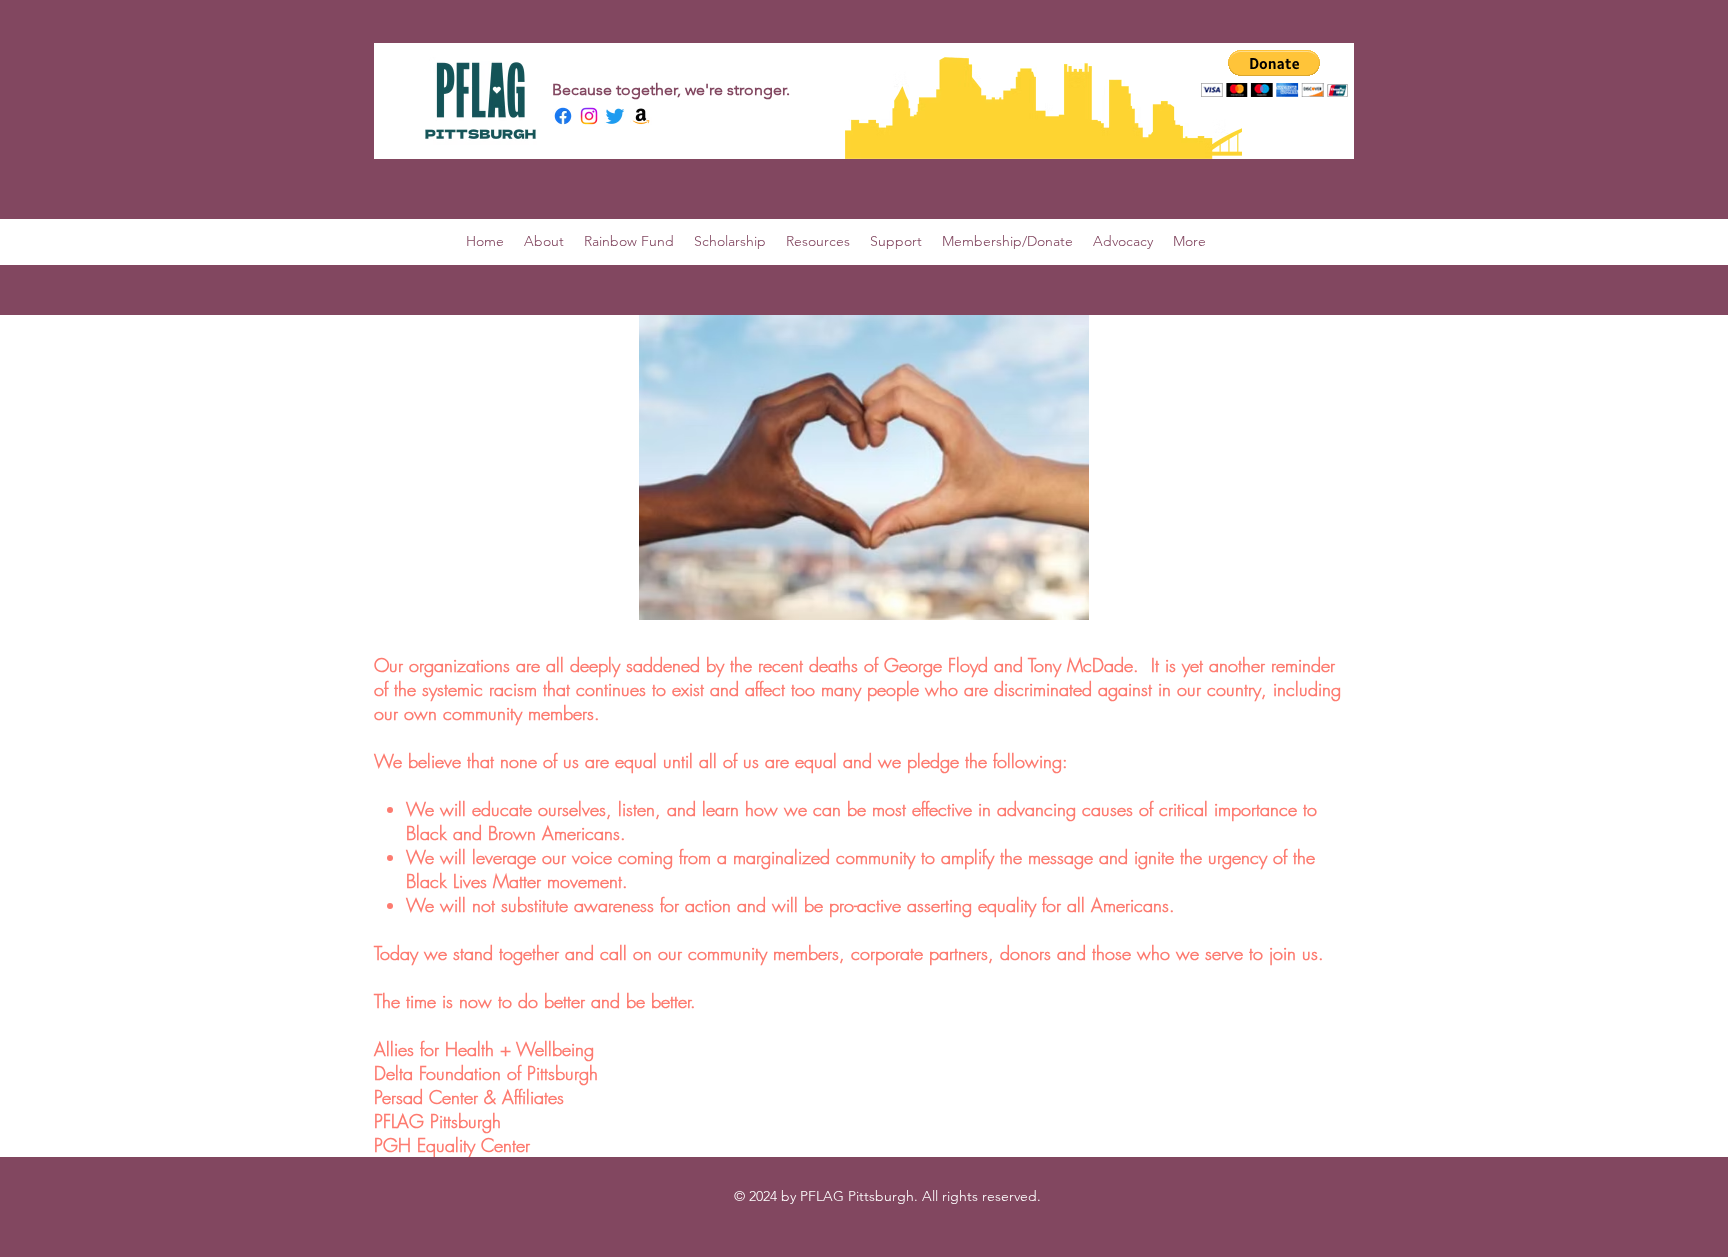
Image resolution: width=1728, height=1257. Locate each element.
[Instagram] (589, 116)
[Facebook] (563, 116)
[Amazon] (641, 116)
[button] (1274, 73)
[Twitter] (615, 116)
